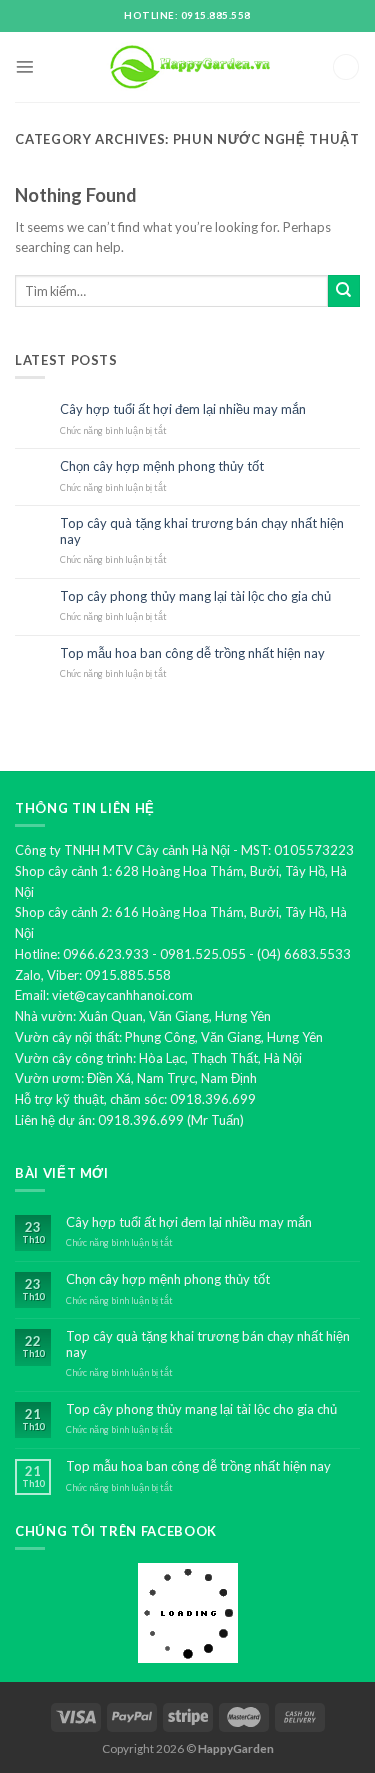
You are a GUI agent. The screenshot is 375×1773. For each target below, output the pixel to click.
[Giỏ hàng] (346, 67)
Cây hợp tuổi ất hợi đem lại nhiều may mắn (183, 409)
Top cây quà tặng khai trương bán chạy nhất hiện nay (202, 531)
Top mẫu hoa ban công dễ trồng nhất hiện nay (192, 653)
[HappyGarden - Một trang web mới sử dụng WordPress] (188, 67)
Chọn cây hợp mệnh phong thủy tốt (162, 466)
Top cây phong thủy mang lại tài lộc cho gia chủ (195, 596)
